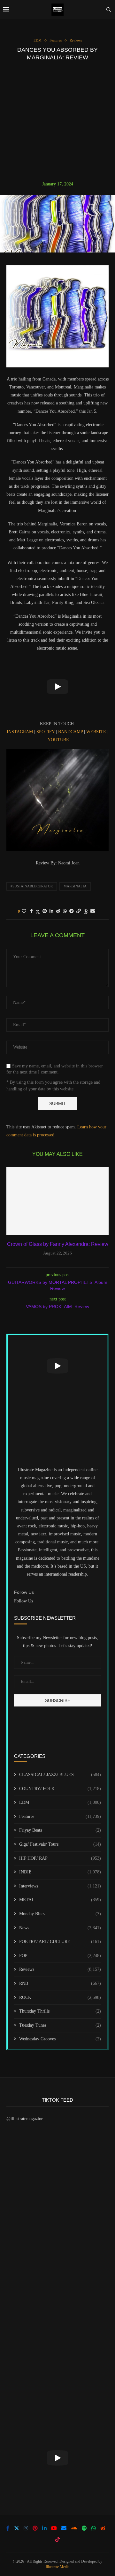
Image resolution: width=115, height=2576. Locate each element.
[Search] (109, 10)
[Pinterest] (35, 2528)
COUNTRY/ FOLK (60, 1789)
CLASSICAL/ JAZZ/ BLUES (60, 1775)
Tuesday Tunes (60, 2025)
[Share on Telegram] (72, 911)
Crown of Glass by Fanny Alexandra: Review (58, 1244)
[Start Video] (57, 687)
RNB (60, 1983)
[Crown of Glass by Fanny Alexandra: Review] (57, 1201)
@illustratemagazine (25, 2119)
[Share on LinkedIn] (51, 911)
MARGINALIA (75, 886)
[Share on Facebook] (31, 911)
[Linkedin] (44, 2528)
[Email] (64, 2528)
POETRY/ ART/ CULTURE (60, 1942)
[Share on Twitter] (38, 912)
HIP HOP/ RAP (60, 1858)
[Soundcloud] (74, 2528)
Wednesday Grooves (60, 2039)
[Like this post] (24, 911)
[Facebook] (8, 2528)
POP (60, 1956)
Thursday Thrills (60, 2011)
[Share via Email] (93, 911)
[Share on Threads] (86, 912)
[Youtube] (54, 2528)
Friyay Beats (60, 1830)
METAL (60, 1900)
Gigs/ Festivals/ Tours (60, 1844)
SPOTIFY (46, 732)
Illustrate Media (57, 2567)
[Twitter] (17, 2528)
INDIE (60, 1872)
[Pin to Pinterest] (45, 911)
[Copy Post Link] (79, 911)
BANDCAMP (70, 732)
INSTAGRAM (20, 732)
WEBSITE (96, 732)
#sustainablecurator (32, 886)
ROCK (60, 1997)
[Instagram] (26, 2528)
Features (60, 1816)
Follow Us (23, 1601)
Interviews (60, 1886)
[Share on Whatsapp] (65, 911)
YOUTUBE (58, 740)
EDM (60, 1802)
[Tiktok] (57, 2539)
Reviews (60, 1969)
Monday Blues (60, 1914)
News (60, 1928)
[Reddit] (103, 2528)
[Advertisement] (57, 121)
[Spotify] (84, 2528)
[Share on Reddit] (58, 911)
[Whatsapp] (94, 2528)
